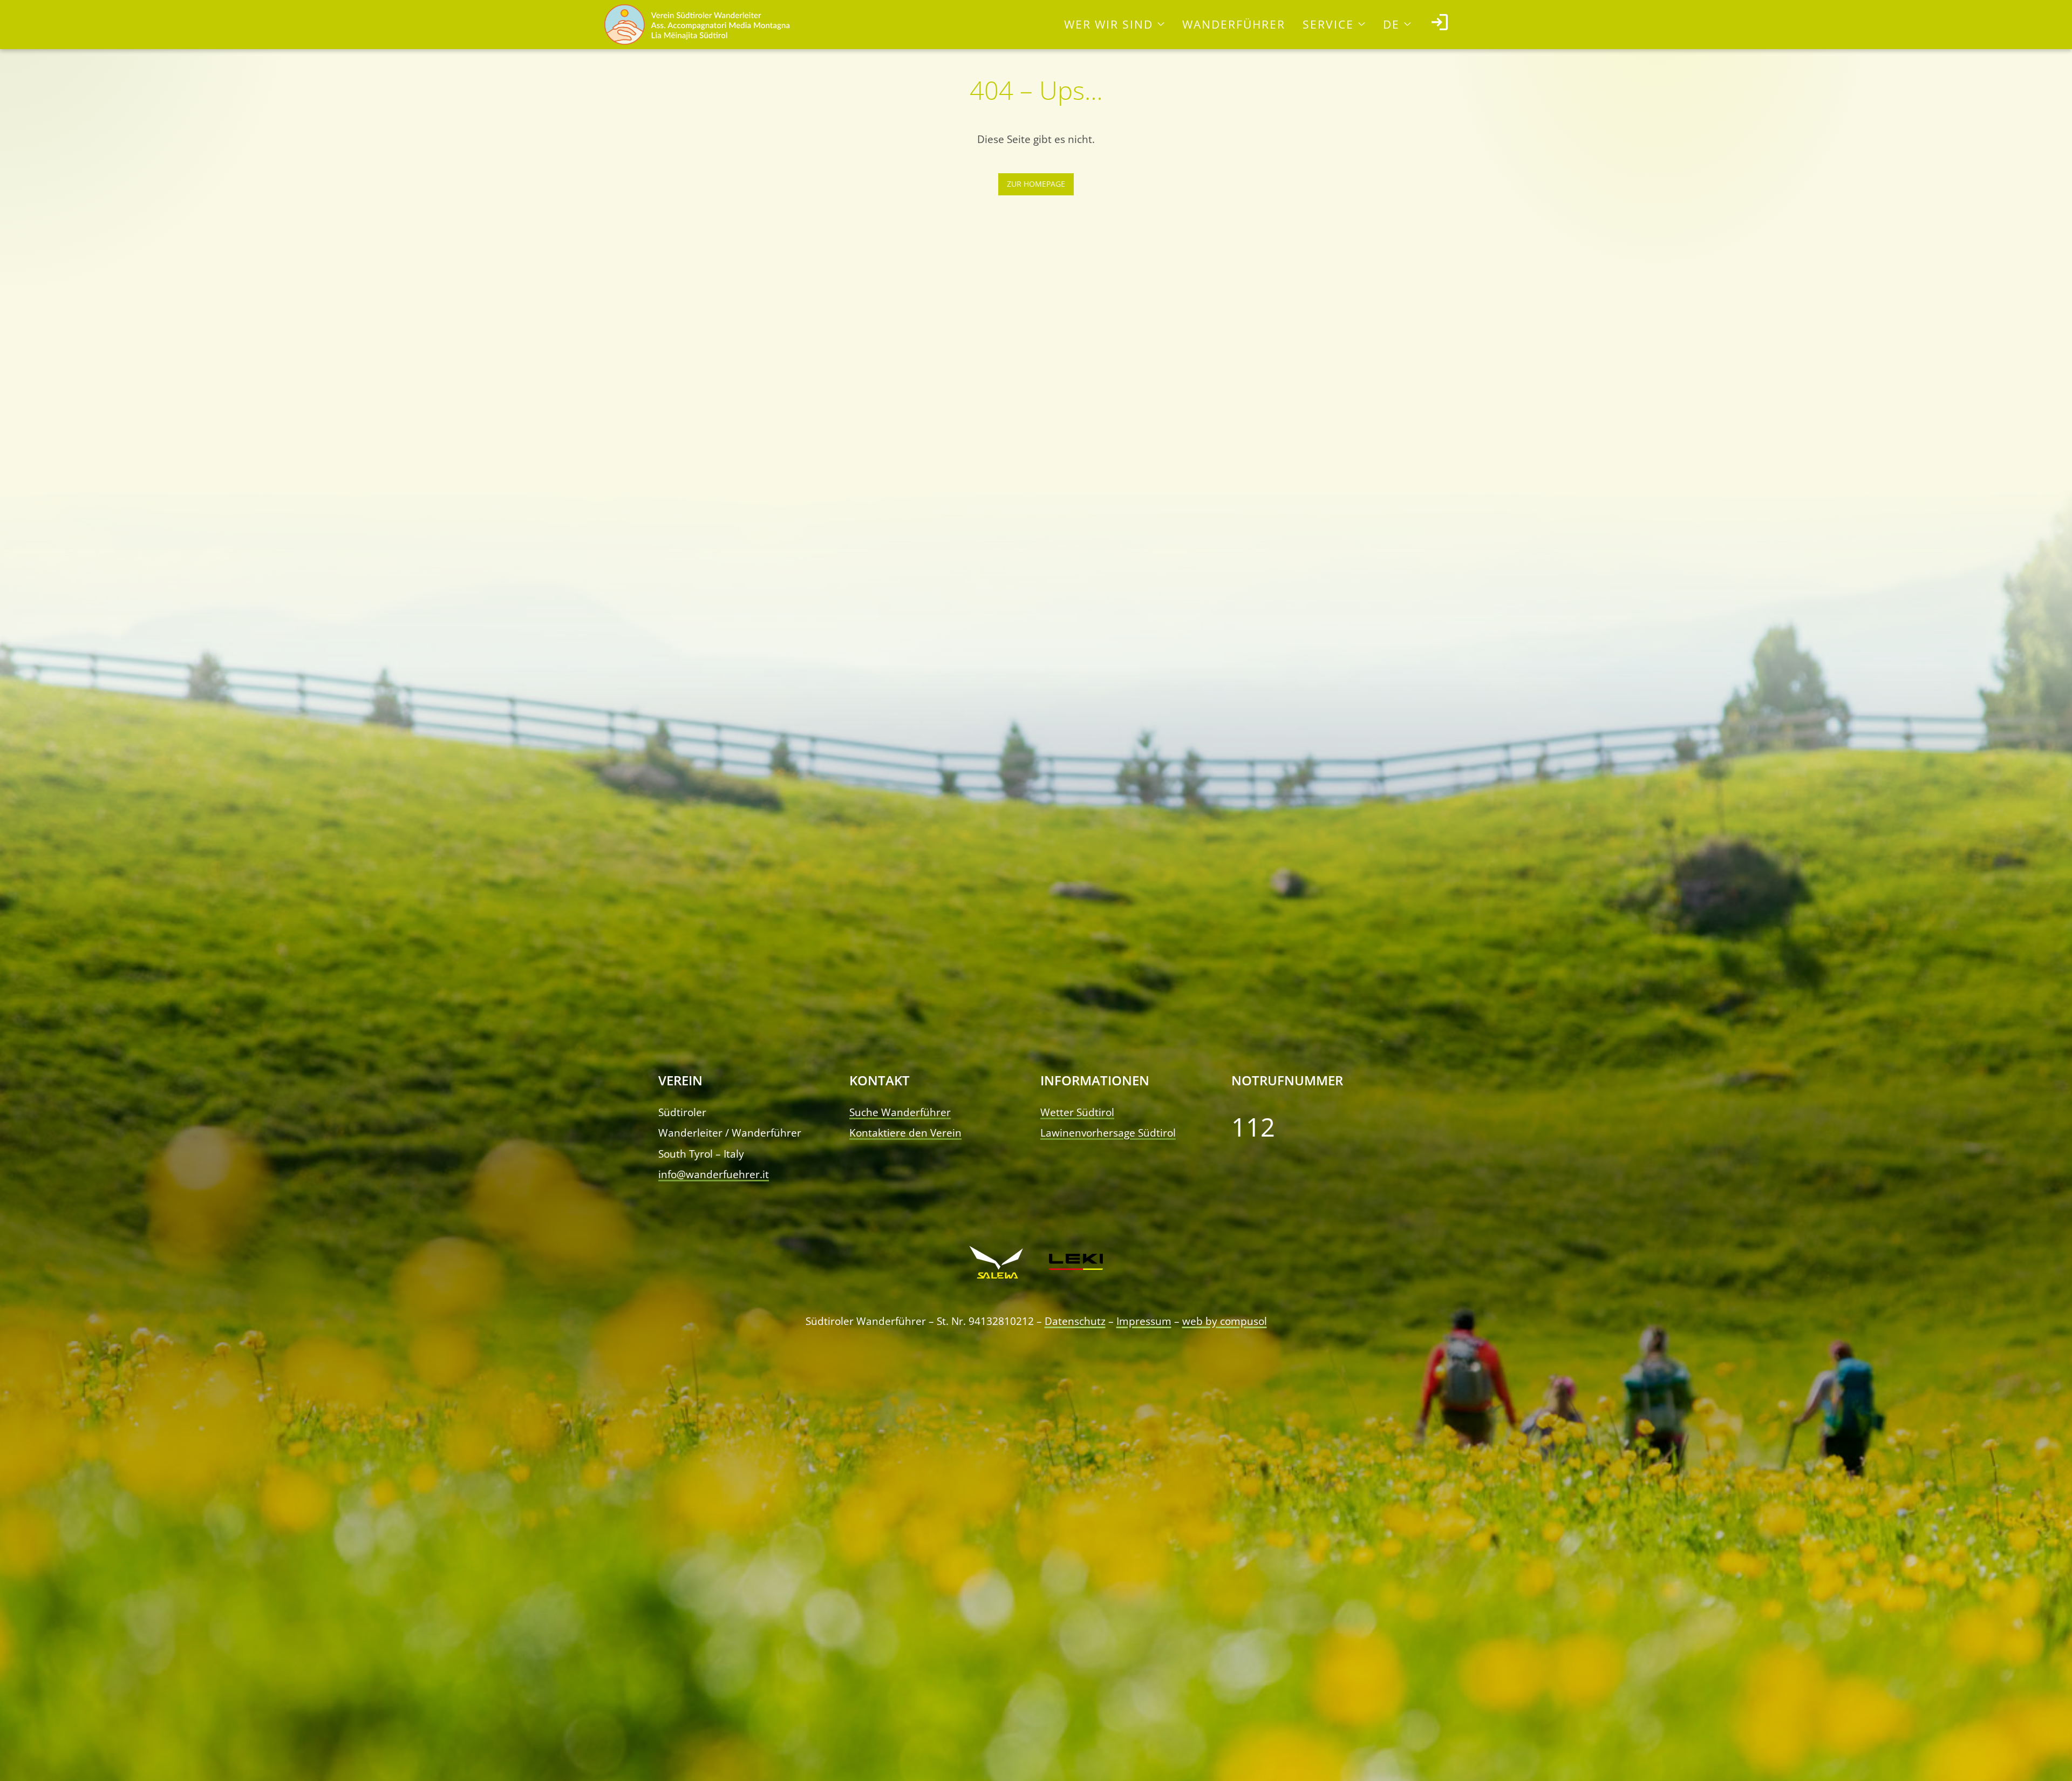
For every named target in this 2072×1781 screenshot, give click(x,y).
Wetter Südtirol (1077, 1112)
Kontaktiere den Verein (905, 1133)
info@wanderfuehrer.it (714, 1174)
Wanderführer (1234, 24)
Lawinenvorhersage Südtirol (1108, 1133)
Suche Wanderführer (900, 1112)
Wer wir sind (1109, 24)
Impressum (1144, 1321)
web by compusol (1225, 1321)
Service (1328, 24)
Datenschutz (1075, 1321)
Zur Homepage (1036, 184)
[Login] (1440, 25)
